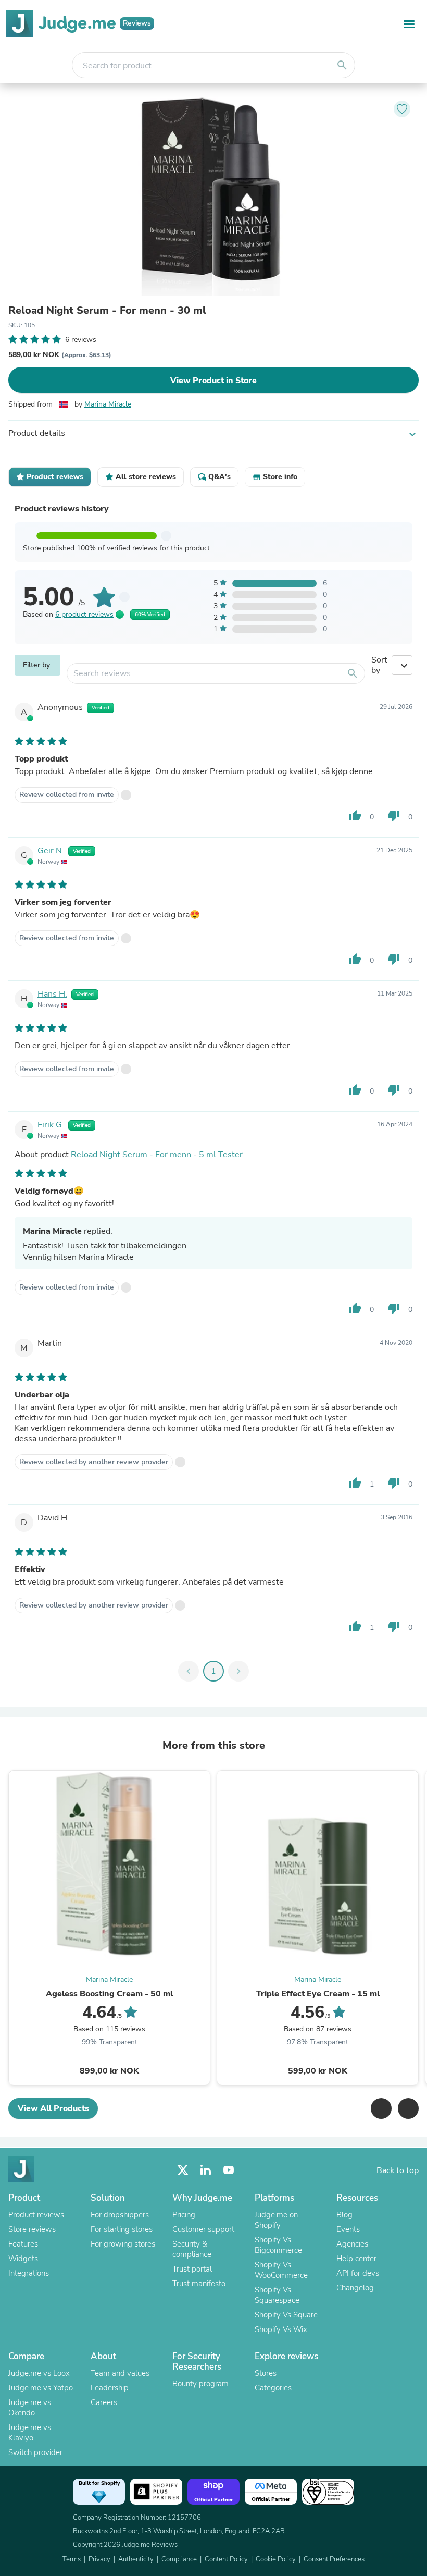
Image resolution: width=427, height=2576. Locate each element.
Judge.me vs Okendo (30, 2408)
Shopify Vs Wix (281, 2329)
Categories (273, 2388)
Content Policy (226, 2559)
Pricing (184, 2215)
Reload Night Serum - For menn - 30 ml (107, 311)
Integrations (29, 2273)
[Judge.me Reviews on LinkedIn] (206, 2170)
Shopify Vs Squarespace (277, 2295)
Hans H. (52, 994)
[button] (381, 2108)
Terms (72, 2559)
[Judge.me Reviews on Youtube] (229, 2170)
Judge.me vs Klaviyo (30, 2433)
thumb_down (394, 816)
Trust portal (192, 2269)
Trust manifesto (199, 2284)
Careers (104, 2402)
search (342, 65)
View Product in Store (213, 381)
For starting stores (122, 2229)
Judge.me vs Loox (39, 2373)
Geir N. (51, 851)
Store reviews (32, 2229)
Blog (344, 2215)
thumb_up (355, 816)
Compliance (179, 2559)
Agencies (352, 2244)
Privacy (99, 2559)
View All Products (53, 2108)
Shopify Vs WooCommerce (281, 2270)
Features (23, 2244)
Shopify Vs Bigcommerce (278, 2245)
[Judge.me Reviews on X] (183, 2170)
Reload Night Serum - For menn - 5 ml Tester (157, 1155)
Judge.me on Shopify (276, 2220)
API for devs (358, 2273)
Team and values (120, 2373)
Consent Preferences (334, 2559)
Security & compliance (192, 2249)
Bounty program (200, 2384)
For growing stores (123, 2244)
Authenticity (136, 2559)
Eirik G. (51, 1125)
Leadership (110, 2388)
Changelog (355, 2288)
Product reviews (36, 2215)
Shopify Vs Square (286, 2315)
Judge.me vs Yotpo (41, 2388)
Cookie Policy (276, 2559)
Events (348, 2229)
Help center (356, 2259)
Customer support (203, 2229)
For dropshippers (120, 2215)
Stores (266, 2373)
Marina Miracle (108, 404)
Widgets (23, 2259)
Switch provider (35, 2452)
